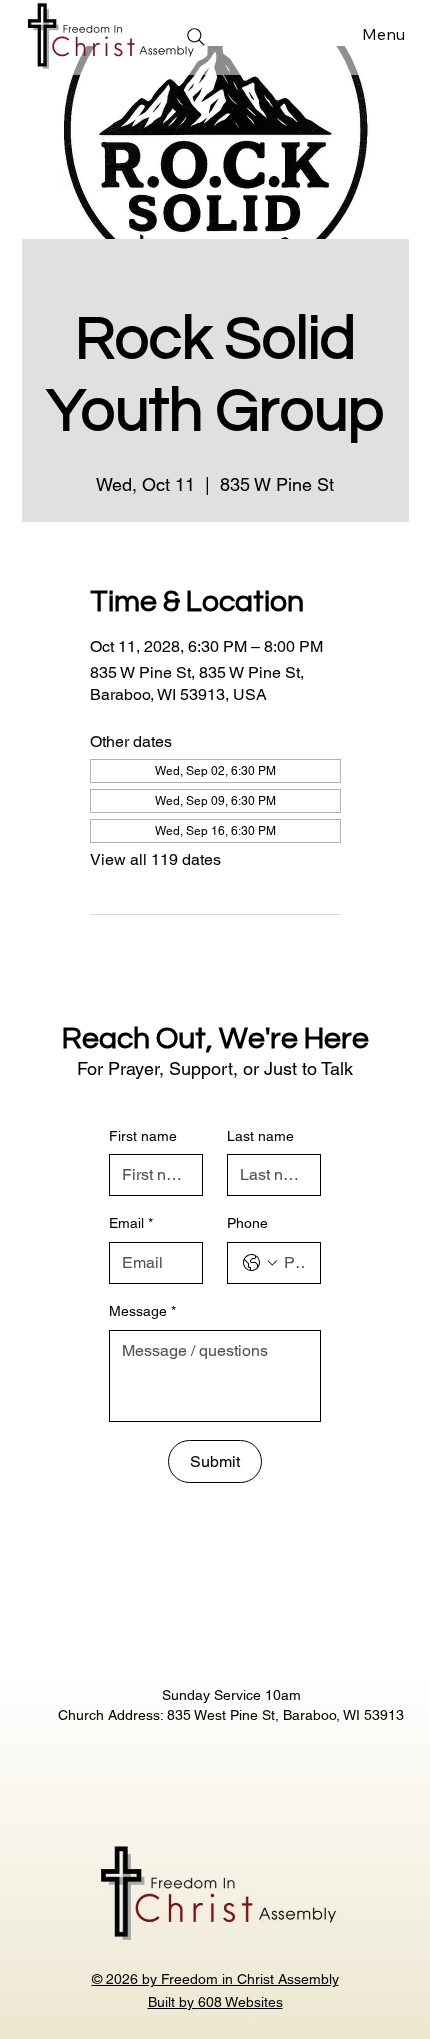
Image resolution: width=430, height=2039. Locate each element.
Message (142, 1311)
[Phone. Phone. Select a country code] (260, 1263)
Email (131, 1223)
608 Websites (240, 2002)
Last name (260, 1136)
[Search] (196, 37)
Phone (247, 1223)
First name (143, 1136)
